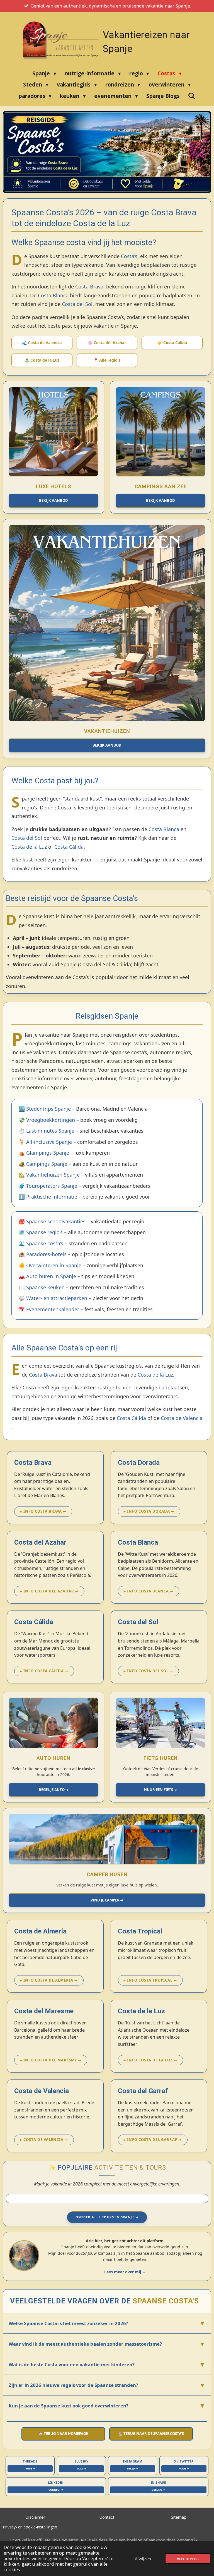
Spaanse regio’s (44, 1232)
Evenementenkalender (53, 1309)
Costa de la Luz (29, 847)
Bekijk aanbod (53, 500)
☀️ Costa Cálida (172, 343)
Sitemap (179, 2517)
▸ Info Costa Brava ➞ (43, 1511)
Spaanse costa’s (45, 1243)
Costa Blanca (53, 295)
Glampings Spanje (48, 1153)
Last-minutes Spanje (50, 1131)
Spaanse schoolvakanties (56, 1221)
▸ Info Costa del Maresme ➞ (51, 2060)
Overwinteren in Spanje (54, 1265)
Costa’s (129, 256)
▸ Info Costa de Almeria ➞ (49, 1980)
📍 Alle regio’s (107, 360)
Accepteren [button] (188, 2558)
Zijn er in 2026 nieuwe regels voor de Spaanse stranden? (107, 2385)
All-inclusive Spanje (49, 1142)
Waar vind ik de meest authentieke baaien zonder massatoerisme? (107, 2344)
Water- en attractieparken (57, 1298)
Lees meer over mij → (125, 2272)
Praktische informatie (52, 1197)
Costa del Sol (77, 304)
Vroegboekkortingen (51, 1120)
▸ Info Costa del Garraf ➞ (153, 2140)
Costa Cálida (69, 847)
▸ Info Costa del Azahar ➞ (49, 1591)
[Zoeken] (192, 96)
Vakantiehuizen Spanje (53, 1175)
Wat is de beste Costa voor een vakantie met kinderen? (107, 2364)
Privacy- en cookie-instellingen (30, 2527)
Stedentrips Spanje (48, 1109)
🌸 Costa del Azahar (107, 343)
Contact (107, 2517)
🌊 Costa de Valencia (42, 343)
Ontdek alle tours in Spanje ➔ (107, 2217)
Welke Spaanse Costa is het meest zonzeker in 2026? (107, 2323)
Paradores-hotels (46, 1254)
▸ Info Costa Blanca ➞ (149, 1591)
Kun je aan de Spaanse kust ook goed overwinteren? (107, 2405)
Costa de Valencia (182, 1418)
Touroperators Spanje (52, 1186)
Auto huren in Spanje (51, 1276)
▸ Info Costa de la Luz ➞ (150, 2060)
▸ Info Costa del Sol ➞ (148, 1671)
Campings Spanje (47, 1164)
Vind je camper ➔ (107, 1900)
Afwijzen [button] (143, 2558)
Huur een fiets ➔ (160, 1790)
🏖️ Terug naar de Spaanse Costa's (151, 2434)
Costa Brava (89, 287)
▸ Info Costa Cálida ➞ (44, 1671)
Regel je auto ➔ (54, 1790)
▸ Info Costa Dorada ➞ (149, 1511)
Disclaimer (35, 2517)
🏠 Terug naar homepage (63, 2434)
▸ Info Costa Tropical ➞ (150, 1980)
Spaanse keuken (45, 1287)
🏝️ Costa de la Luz (42, 360)
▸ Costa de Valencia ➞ (44, 2140)
